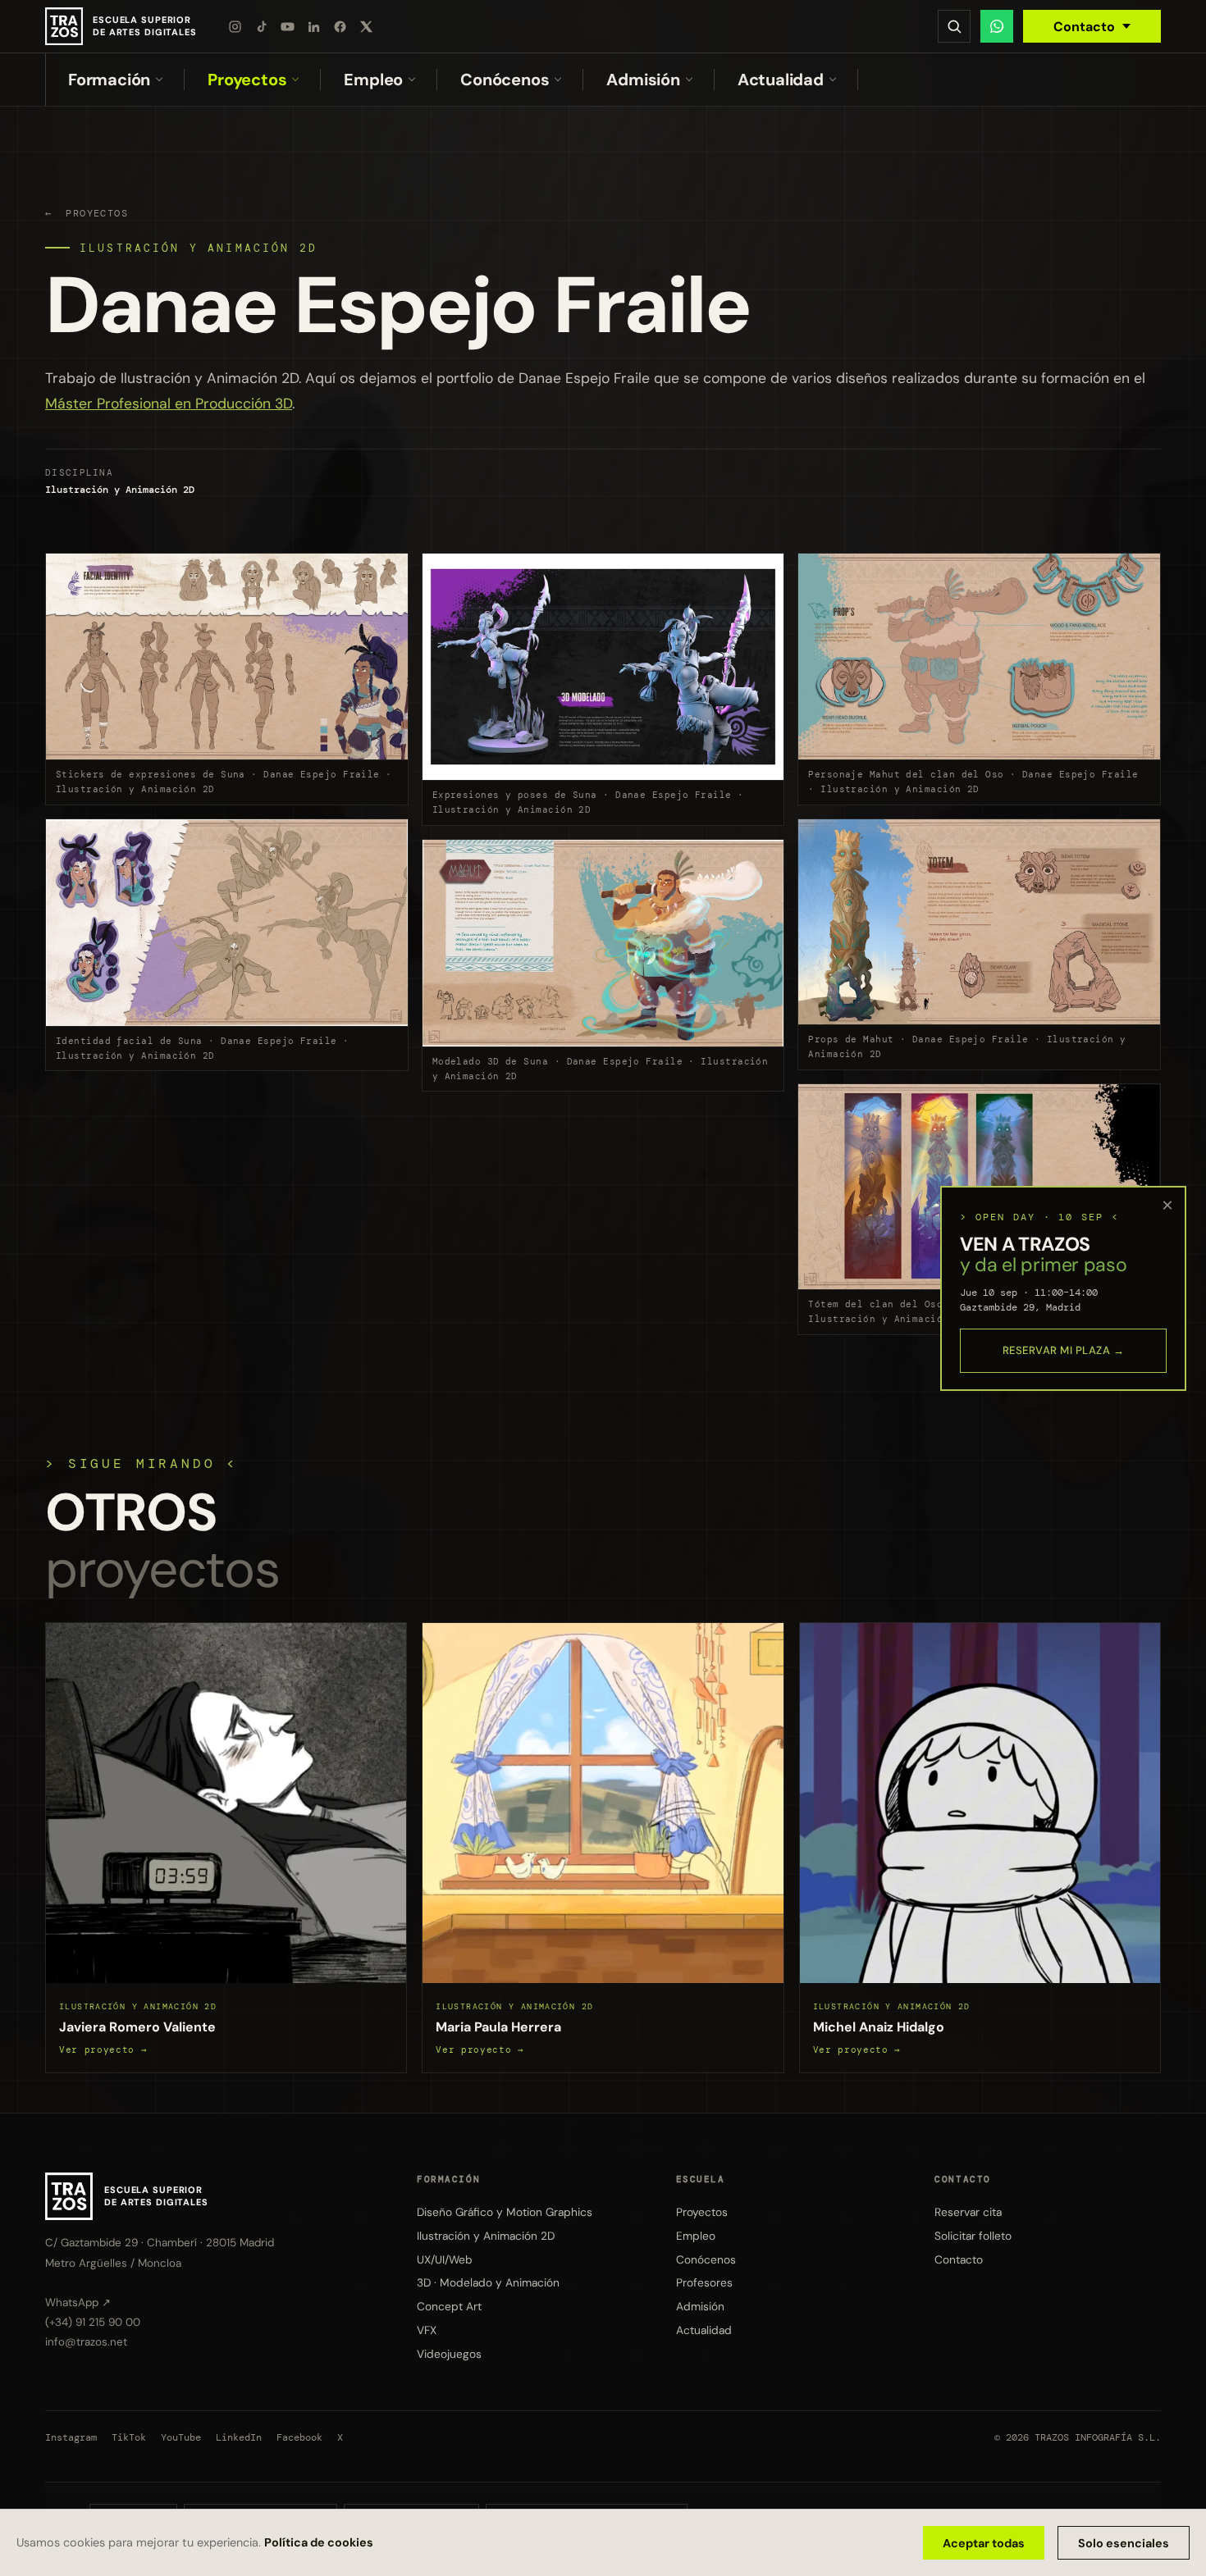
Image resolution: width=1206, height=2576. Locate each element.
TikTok (129, 2437)
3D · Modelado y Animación (488, 2282)
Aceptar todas (984, 2543)
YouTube (181, 2437)
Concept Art (449, 2306)
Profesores (704, 2282)
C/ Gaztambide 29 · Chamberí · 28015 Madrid (160, 2243)
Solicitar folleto (973, 2235)
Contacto (1084, 27)
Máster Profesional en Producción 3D (169, 403)
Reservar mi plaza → (1064, 1350)
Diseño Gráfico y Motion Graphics (505, 2211)
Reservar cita (968, 2211)
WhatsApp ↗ (78, 2302)
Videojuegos (449, 2353)
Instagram (71, 2437)
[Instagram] (235, 26)
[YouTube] (288, 26)
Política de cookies (319, 2542)
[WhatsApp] (997, 26)
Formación (109, 80)
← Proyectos (87, 213)
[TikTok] (262, 26)
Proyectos (247, 80)
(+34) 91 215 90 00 (93, 2321)
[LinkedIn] (314, 26)
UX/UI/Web (445, 2259)
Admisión (643, 80)
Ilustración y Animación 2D (199, 248)
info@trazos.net (86, 2341)
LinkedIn (239, 2437)
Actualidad (781, 80)
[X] (367, 26)
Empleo (373, 80)
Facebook (299, 2437)
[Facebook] (340, 26)
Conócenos (505, 80)
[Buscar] (954, 26)
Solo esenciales (1124, 2543)
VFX (427, 2330)
